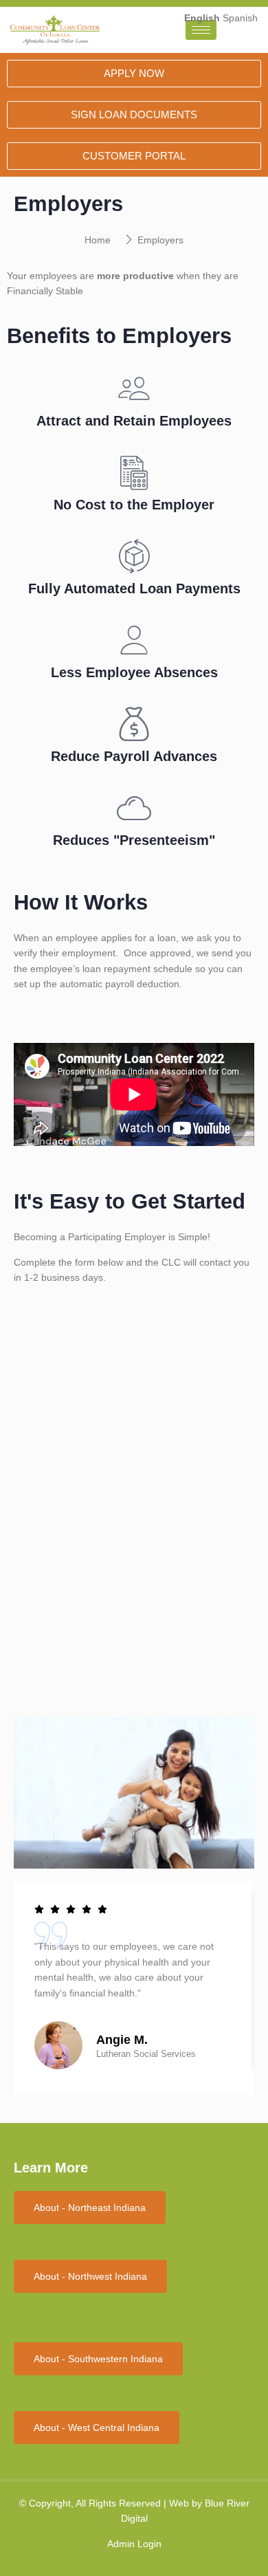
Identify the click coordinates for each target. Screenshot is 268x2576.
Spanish (240, 18)
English (202, 18)
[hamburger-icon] (201, 30)
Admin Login (134, 2544)
